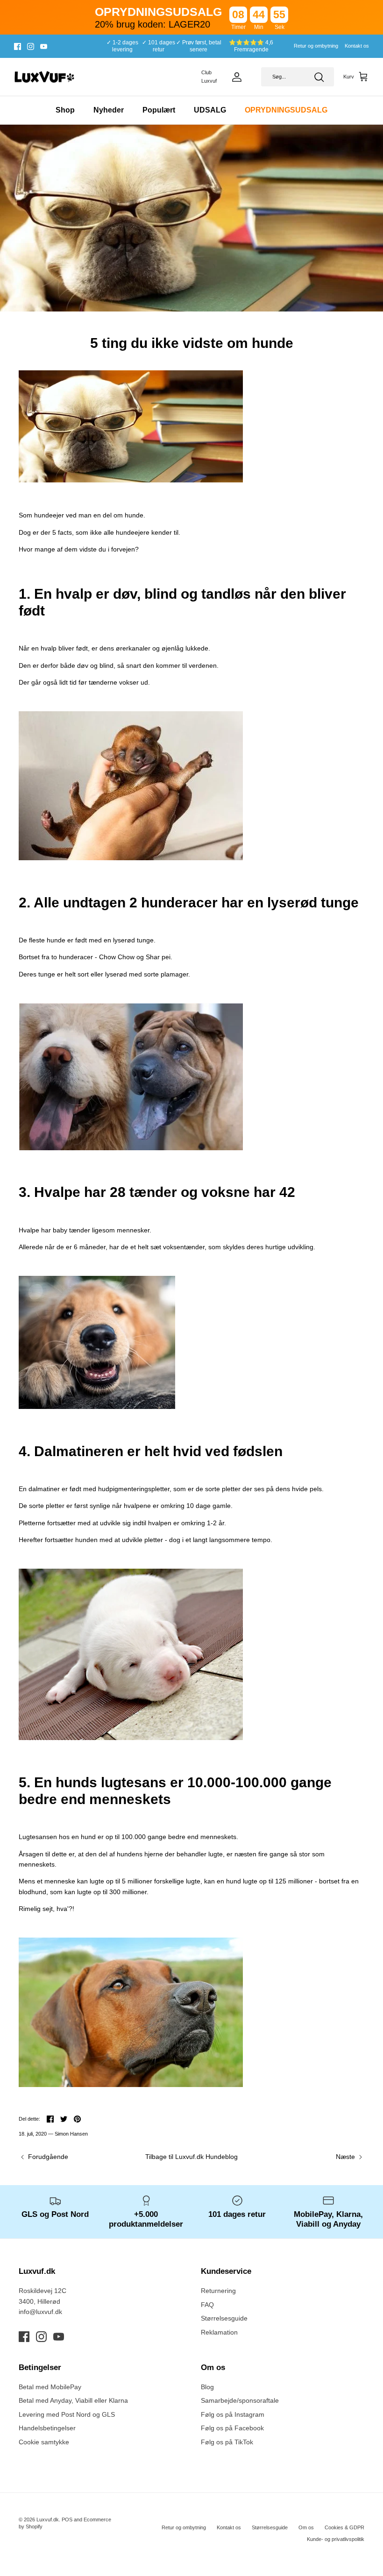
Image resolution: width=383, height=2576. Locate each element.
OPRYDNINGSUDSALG (286, 110)
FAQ (207, 2305)
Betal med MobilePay (50, 2387)
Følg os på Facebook (232, 2428)
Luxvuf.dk (48, 2519)
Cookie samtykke (44, 2442)
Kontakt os (357, 46)
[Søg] (319, 77)
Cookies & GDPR (344, 2527)
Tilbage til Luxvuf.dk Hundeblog (191, 2157)
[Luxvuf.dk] (44, 77)
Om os (306, 2527)
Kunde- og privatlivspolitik (336, 2539)
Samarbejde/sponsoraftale (240, 2400)
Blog (207, 2387)
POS (67, 2519)
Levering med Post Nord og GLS (67, 2414)
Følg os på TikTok (227, 2442)
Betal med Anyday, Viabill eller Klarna (73, 2400)
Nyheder (109, 110)
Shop (65, 110)
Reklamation (219, 2332)
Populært (159, 110)
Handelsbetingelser (47, 2428)
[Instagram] (31, 46)
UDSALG (210, 110)
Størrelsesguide (224, 2318)
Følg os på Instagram (233, 2414)
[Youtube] (44, 46)
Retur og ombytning (316, 46)
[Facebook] (18, 46)
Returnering (218, 2291)
